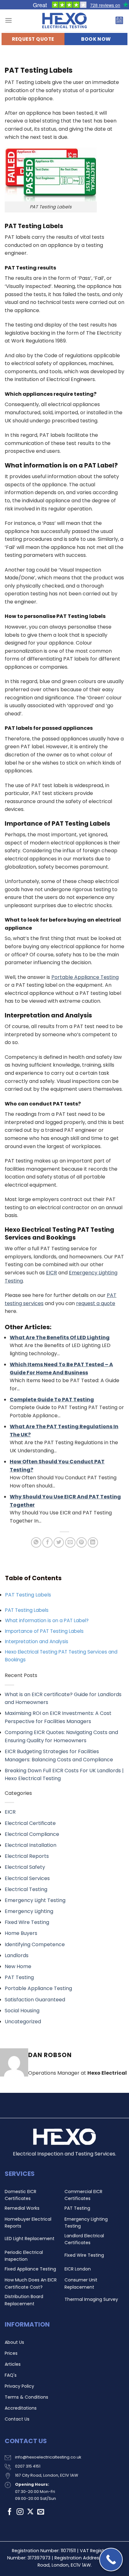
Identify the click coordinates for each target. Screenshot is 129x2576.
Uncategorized (23, 2022)
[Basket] (119, 20)
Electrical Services (27, 1878)
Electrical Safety (25, 1867)
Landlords (17, 1955)
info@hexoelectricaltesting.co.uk (48, 2457)
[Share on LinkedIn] (93, 1542)
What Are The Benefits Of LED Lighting (60, 1338)
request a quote (96, 1303)
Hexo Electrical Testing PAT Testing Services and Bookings (61, 1656)
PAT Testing (19, 1977)
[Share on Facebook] (47, 1542)
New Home (18, 1966)
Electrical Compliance (32, 1834)
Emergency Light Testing (35, 1900)
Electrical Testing (26, 1889)
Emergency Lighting (29, 1911)
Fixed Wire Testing (27, 1922)
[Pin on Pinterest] (82, 1542)
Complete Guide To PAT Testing (52, 1400)
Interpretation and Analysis (37, 1641)
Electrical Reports (27, 1856)
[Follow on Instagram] (20, 2512)
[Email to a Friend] (70, 1542)
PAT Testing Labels (28, 1595)
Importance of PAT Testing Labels (44, 1631)
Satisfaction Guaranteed (35, 2000)
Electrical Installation (31, 1845)
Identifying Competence (35, 1944)
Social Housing (22, 2011)
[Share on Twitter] (59, 1542)
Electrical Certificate (30, 1823)
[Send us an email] (41, 2512)
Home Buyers (21, 1933)
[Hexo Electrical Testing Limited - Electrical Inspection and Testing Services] (64, 20)
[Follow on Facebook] (10, 2512)
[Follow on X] (30, 2512)
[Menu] (8, 20)
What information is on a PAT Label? (47, 1620)
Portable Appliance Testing (38, 1988)
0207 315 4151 (28, 2466)
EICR (10, 1812)
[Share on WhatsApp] (36, 1542)
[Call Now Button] (111, 2560)
